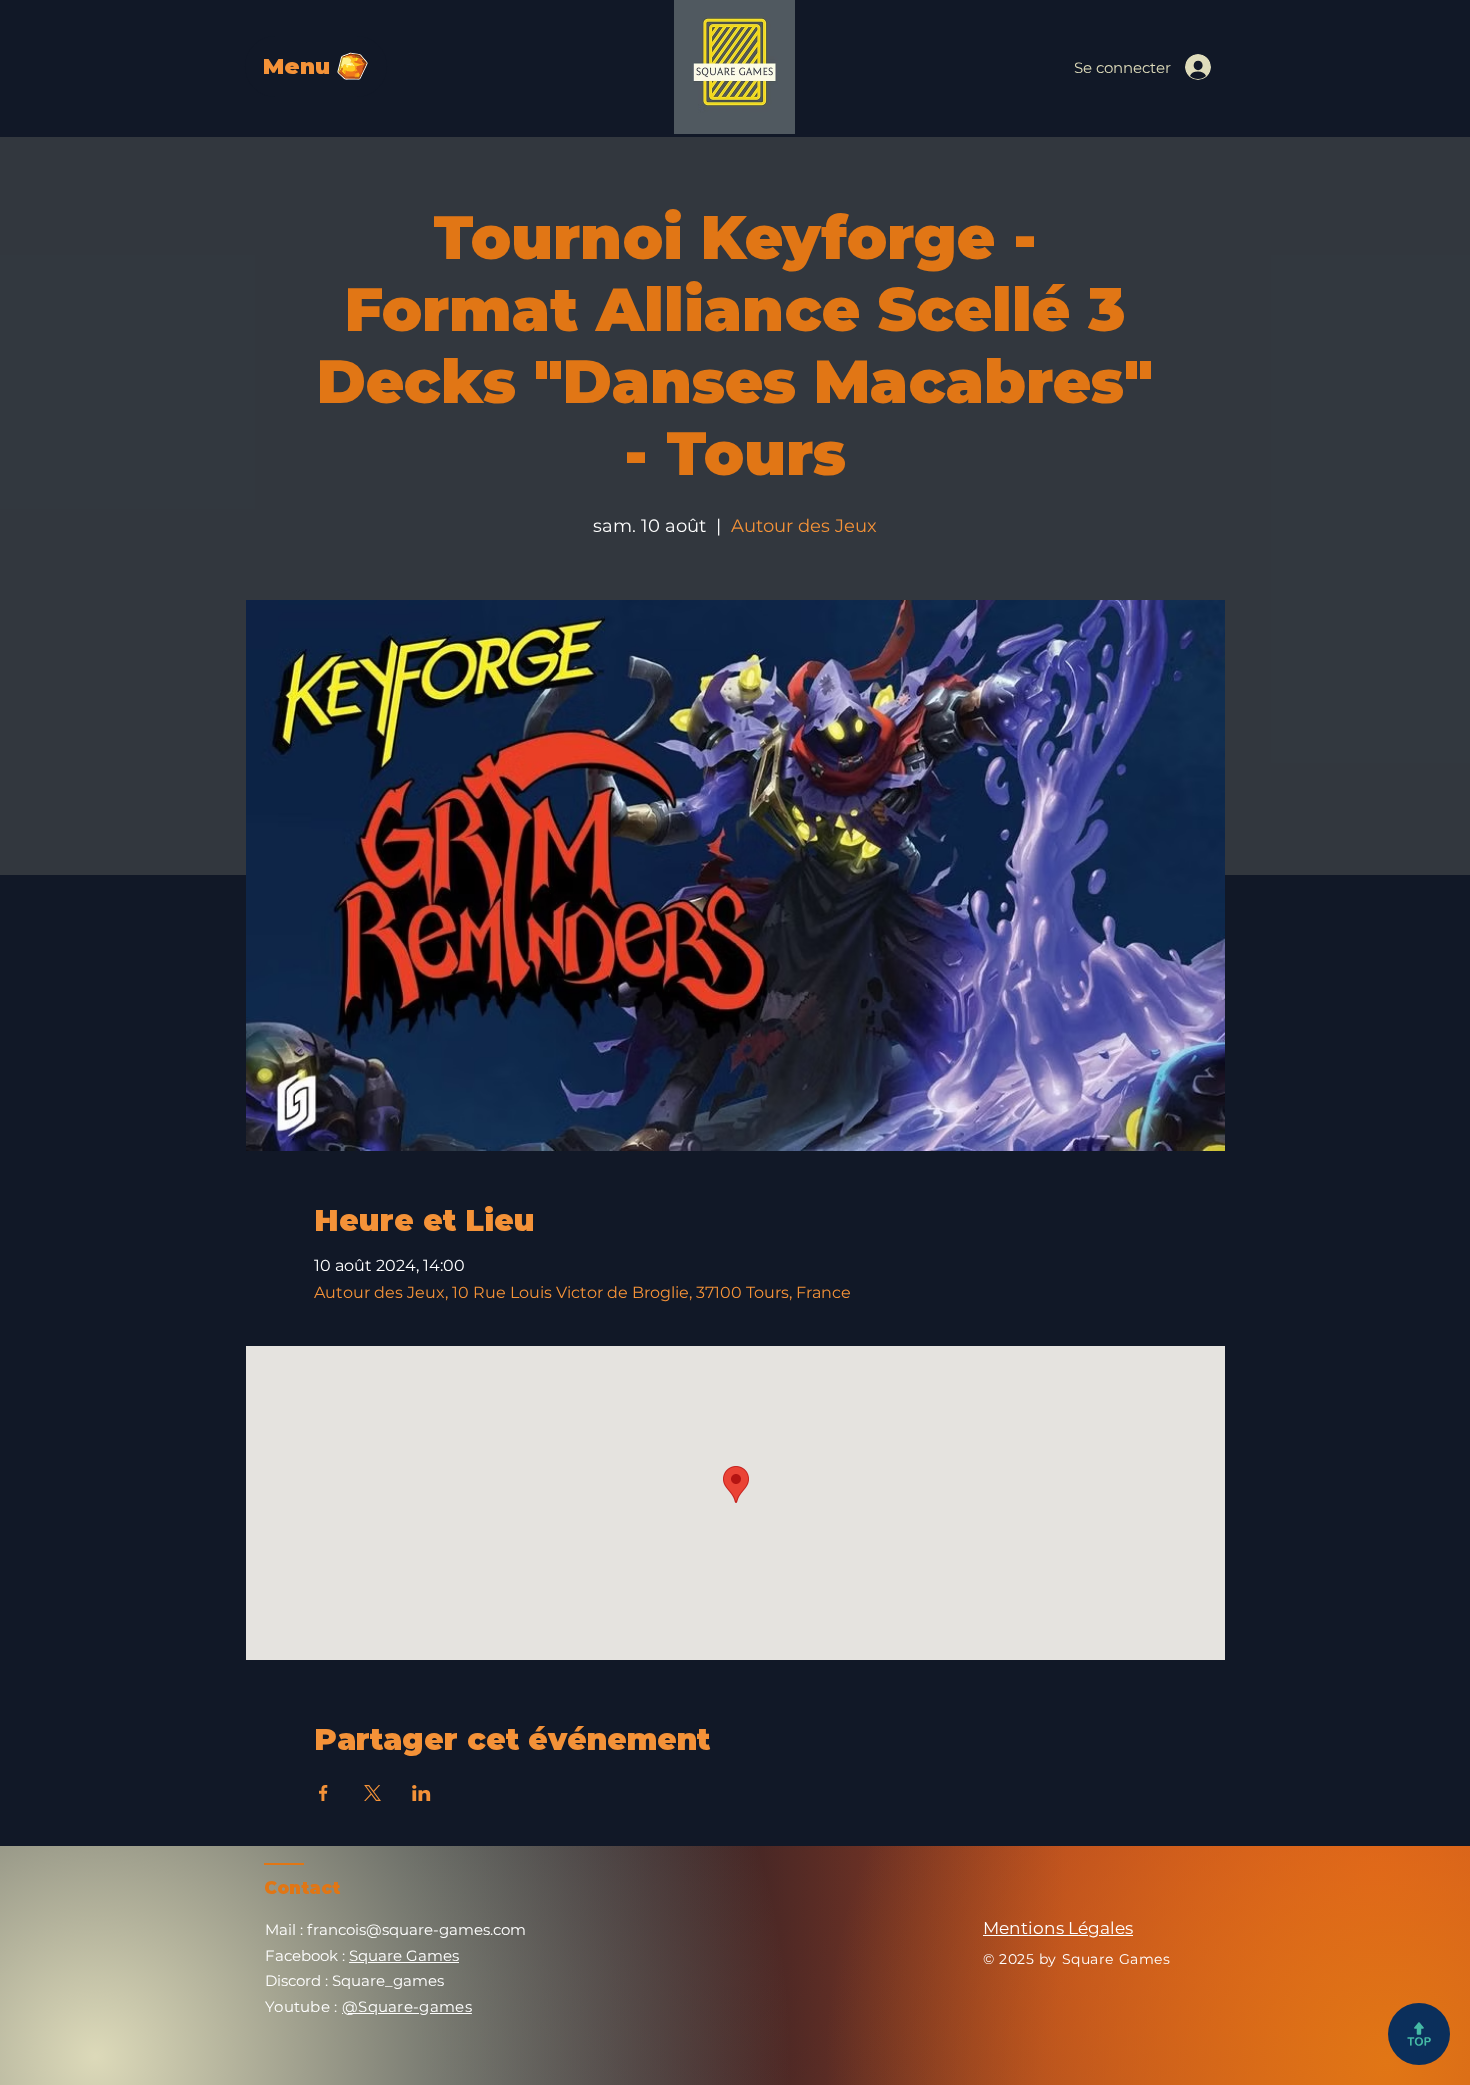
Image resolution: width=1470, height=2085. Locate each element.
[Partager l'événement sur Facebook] (323, 1793)
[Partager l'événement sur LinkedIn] (421, 1793)
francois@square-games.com (416, 1929)
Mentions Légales (1058, 1928)
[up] (1419, 2034)
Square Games (404, 1955)
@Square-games (407, 2006)
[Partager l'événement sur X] (372, 1793)
